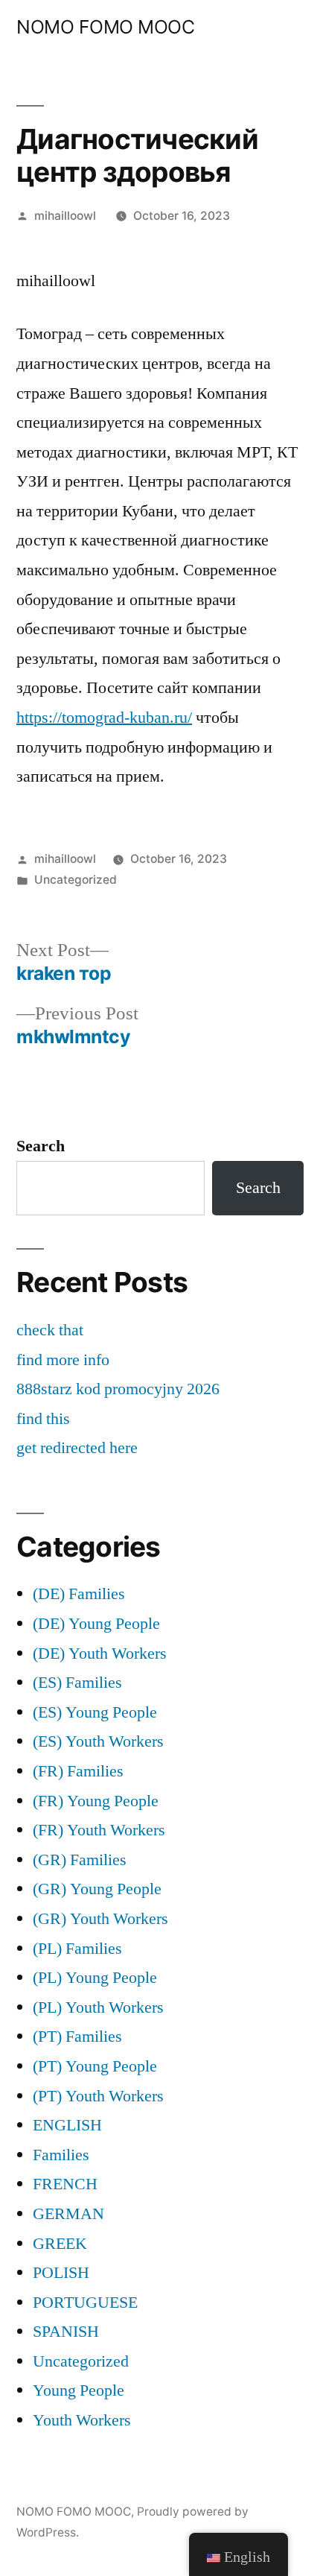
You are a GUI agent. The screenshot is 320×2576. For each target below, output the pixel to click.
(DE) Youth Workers (100, 1653)
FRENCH (65, 2184)
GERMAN (68, 2214)
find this (43, 1419)
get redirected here (77, 1448)
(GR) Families (80, 1860)
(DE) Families (79, 1594)
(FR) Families (78, 1771)
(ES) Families (77, 1683)
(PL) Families (77, 1949)
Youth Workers (82, 2420)
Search (41, 1146)
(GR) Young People (97, 1889)
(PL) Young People (95, 1978)
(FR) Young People (96, 1801)
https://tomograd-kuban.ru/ (104, 718)
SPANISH (66, 2332)
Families (61, 2155)
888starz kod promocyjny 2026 (118, 1389)
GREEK (60, 2244)
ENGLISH (67, 2125)
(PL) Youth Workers (98, 2007)
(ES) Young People (95, 1712)
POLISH (61, 2273)
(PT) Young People (95, 2066)
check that (50, 1330)
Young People (79, 2390)
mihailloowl (65, 216)
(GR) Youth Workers (100, 1919)
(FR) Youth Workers (99, 1830)
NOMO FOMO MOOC (105, 27)
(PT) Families (77, 2037)
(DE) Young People (96, 1624)
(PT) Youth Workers (98, 2096)
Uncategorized (76, 880)
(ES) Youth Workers (98, 1741)
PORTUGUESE (85, 2303)
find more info (63, 1360)
